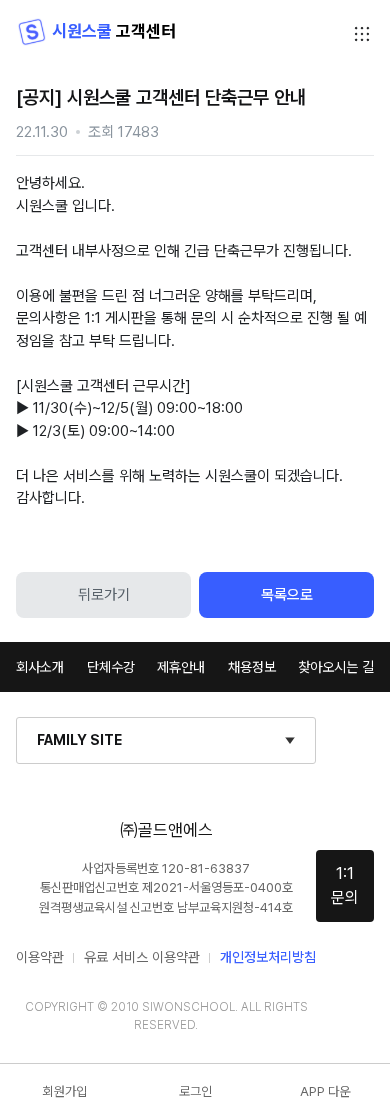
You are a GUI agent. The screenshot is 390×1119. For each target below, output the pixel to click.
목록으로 (287, 595)
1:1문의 (345, 885)
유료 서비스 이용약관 (142, 957)
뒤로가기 (104, 595)
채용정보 (252, 667)
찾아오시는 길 (336, 667)
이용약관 (40, 957)
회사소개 (40, 667)
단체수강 (111, 667)
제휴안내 (181, 667)
